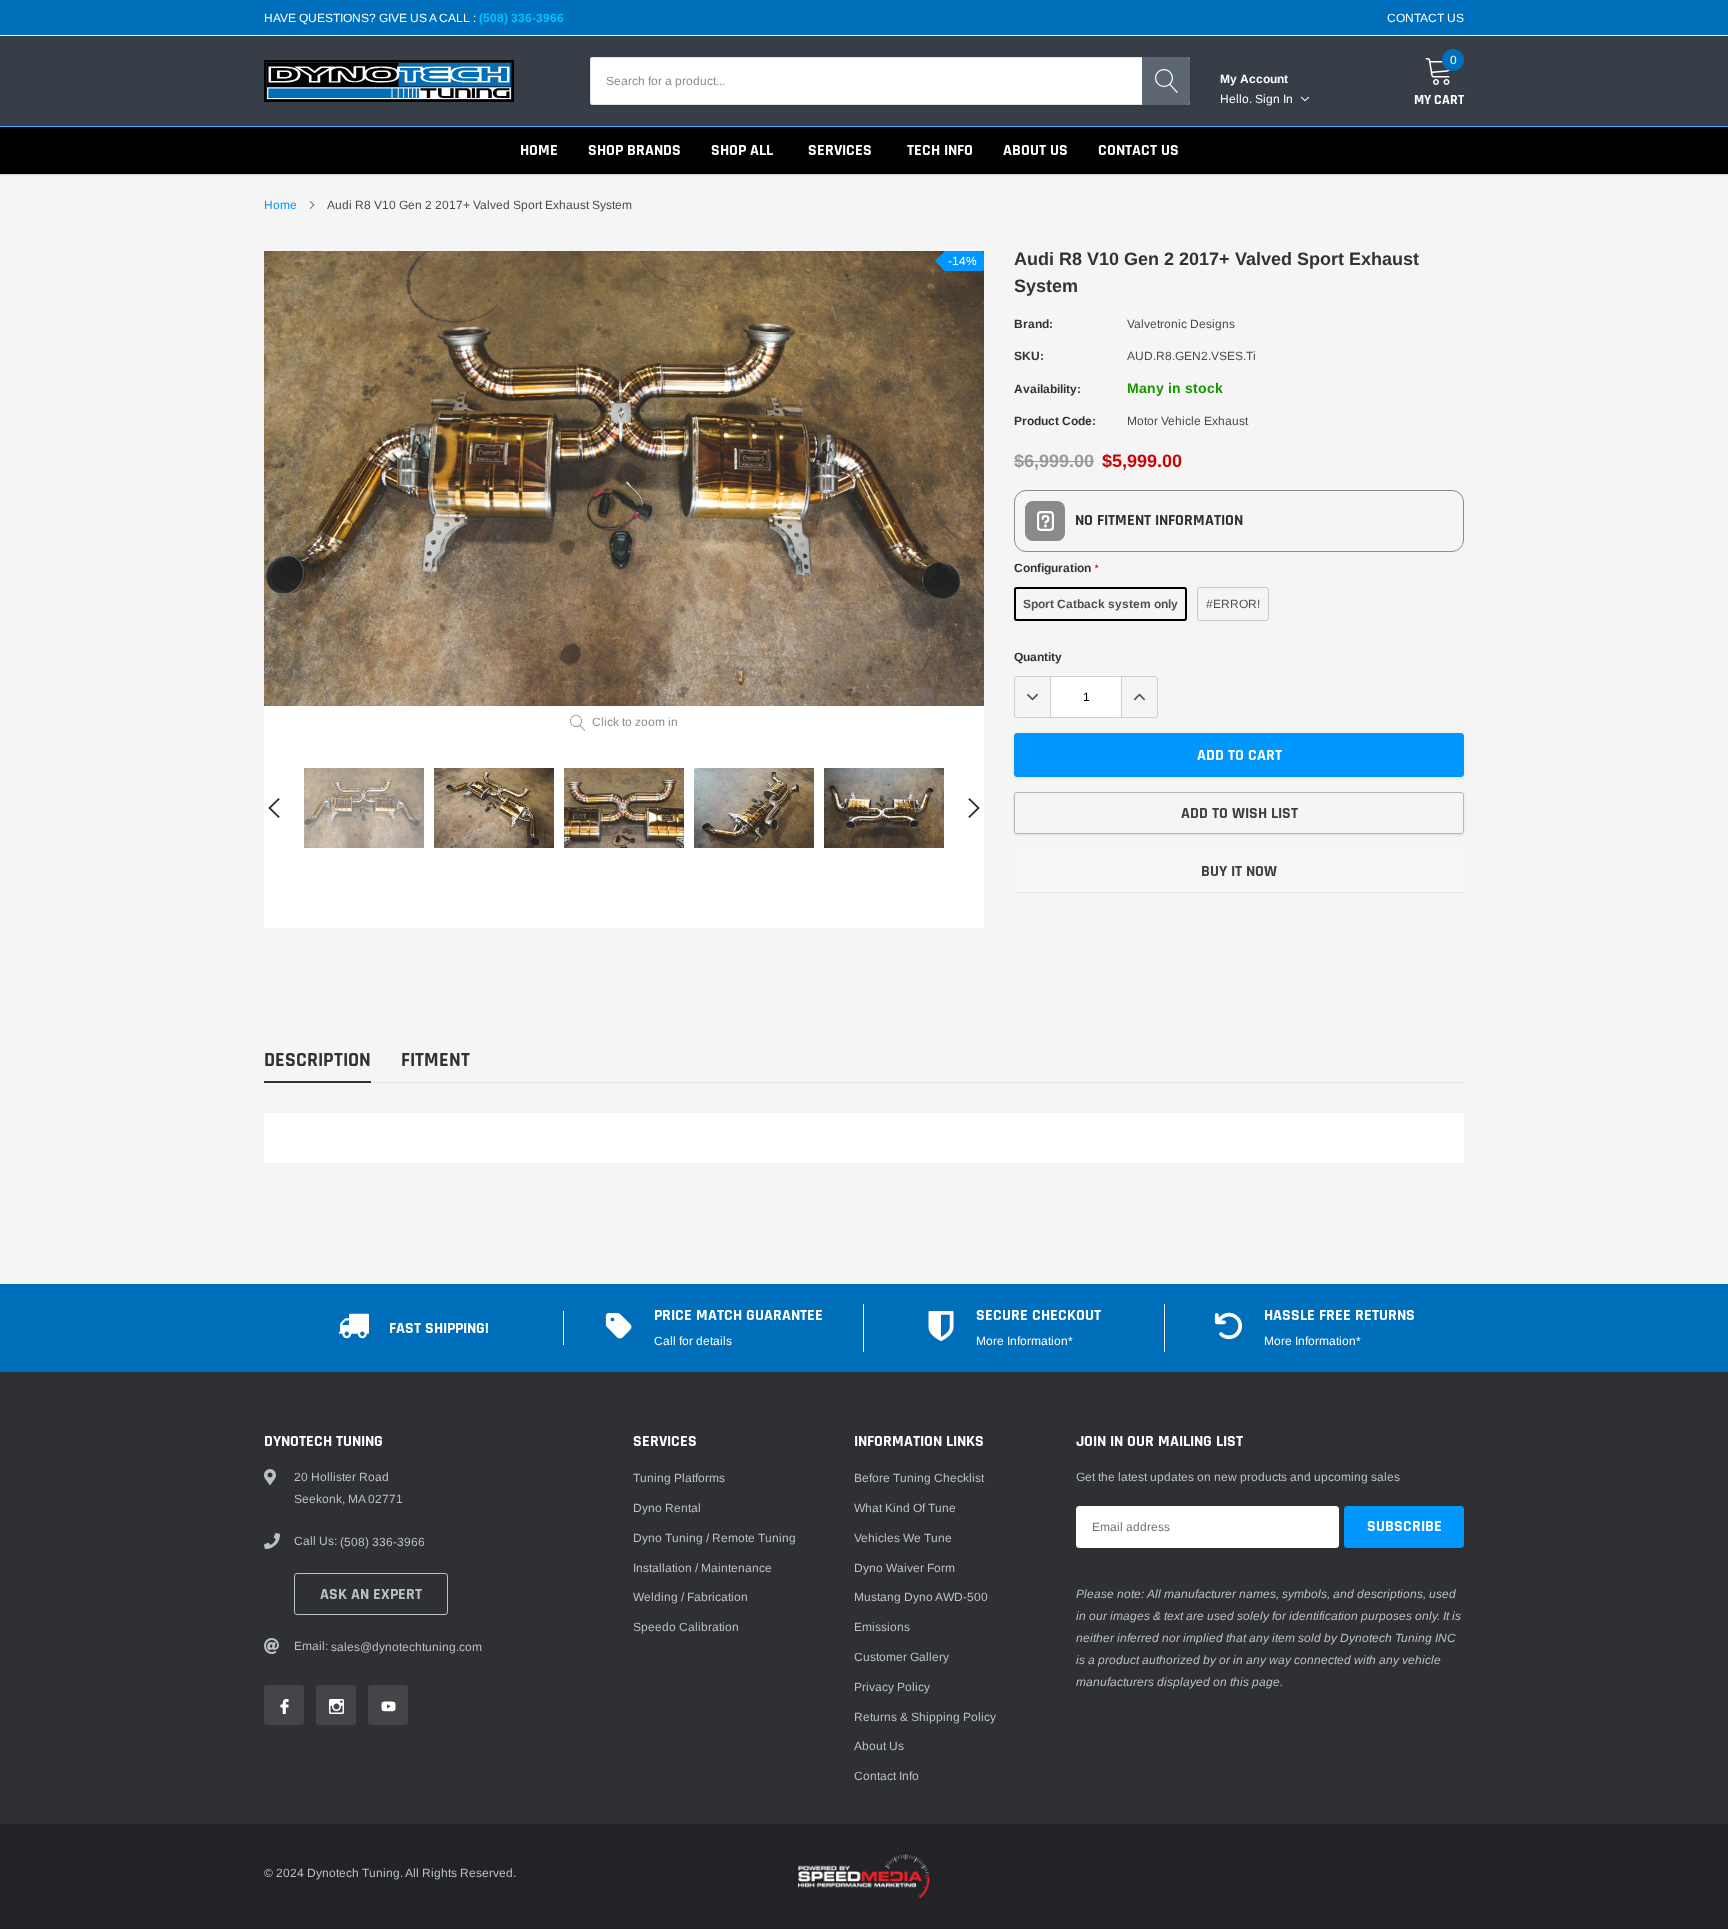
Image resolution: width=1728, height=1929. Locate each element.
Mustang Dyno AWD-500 (921, 1597)
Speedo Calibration (686, 1627)
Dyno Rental (667, 1508)
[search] (1166, 81)
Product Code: (1055, 421)
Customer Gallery (901, 1657)
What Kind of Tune (905, 1508)
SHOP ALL (742, 150)
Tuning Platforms (679, 1478)
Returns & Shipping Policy (925, 1717)
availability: (1047, 389)
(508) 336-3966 (521, 18)
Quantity (1038, 657)
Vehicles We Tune (903, 1538)
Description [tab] (317, 1060)
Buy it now (1239, 871)
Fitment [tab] (435, 1060)
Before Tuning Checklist (919, 1478)
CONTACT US (1425, 18)
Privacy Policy (892, 1687)
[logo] (389, 81)
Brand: (1033, 324)
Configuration (1056, 568)
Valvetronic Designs (1181, 324)
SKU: (1029, 356)
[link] (364, 808)
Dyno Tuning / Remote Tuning (714, 1538)
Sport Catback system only (1100, 604)
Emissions (882, 1627)
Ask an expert (371, 1594)
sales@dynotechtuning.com (406, 1647)
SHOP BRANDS (634, 150)
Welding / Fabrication (690, 1597)
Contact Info (886, 1776)
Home (280, 205)
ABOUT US (1035, 150)
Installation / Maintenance (702, 1568)
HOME (539, 150)
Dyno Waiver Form (904, 1568)
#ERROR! (1233, 604)
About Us (879, 1746)
